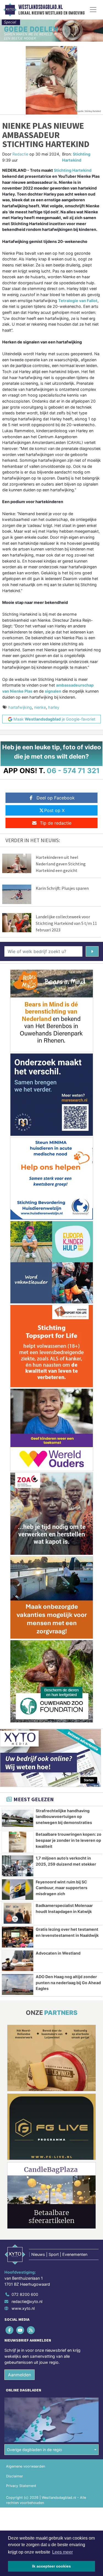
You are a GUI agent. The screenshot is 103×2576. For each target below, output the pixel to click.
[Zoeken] (92, 951)
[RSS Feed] (31, 2330)
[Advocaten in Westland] (18, 1961)
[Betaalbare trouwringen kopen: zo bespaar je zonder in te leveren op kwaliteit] (18, 1842)
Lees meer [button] (62, 2552)
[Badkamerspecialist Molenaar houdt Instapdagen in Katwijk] (18, 1913)
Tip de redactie (56, 823)
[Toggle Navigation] (93, 10)
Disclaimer (15, 2476)
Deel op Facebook (56, 798)
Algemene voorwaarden (26, 2466)
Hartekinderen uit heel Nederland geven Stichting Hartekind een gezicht (61, 864)
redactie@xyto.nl (27, 2301)
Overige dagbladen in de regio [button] (34, 2450)
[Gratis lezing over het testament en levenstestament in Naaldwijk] (18, 1937)
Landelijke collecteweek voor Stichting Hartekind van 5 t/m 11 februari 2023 (66, 923)
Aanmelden (20, 2375)
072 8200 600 (25, 2294)
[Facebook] (10, 2330)
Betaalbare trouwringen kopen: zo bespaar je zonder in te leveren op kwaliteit (69, 1840)
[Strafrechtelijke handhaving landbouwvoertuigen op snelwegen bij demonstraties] (18, 1818)
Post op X (54, 810)
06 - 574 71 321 (73, 771)
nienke (40, 707)
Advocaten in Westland (58, 1953)
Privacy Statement (21, 2486)
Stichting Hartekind (73, 170)
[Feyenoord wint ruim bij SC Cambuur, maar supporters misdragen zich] (18, 1890)
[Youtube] (20, 2330)
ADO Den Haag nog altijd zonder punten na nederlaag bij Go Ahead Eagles (68, 1983)
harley (54, 707)
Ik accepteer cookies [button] (51, 2566)
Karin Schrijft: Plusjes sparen (62, 888)
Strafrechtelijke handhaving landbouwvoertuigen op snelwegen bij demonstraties (64, 1817)
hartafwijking (20, 707)
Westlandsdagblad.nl (41, 7)
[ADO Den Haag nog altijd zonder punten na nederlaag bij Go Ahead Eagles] (18, 1984)
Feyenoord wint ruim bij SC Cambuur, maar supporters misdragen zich (62, 1888)
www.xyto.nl (23, 2308)
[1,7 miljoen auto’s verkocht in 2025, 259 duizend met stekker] (18, 1866)
